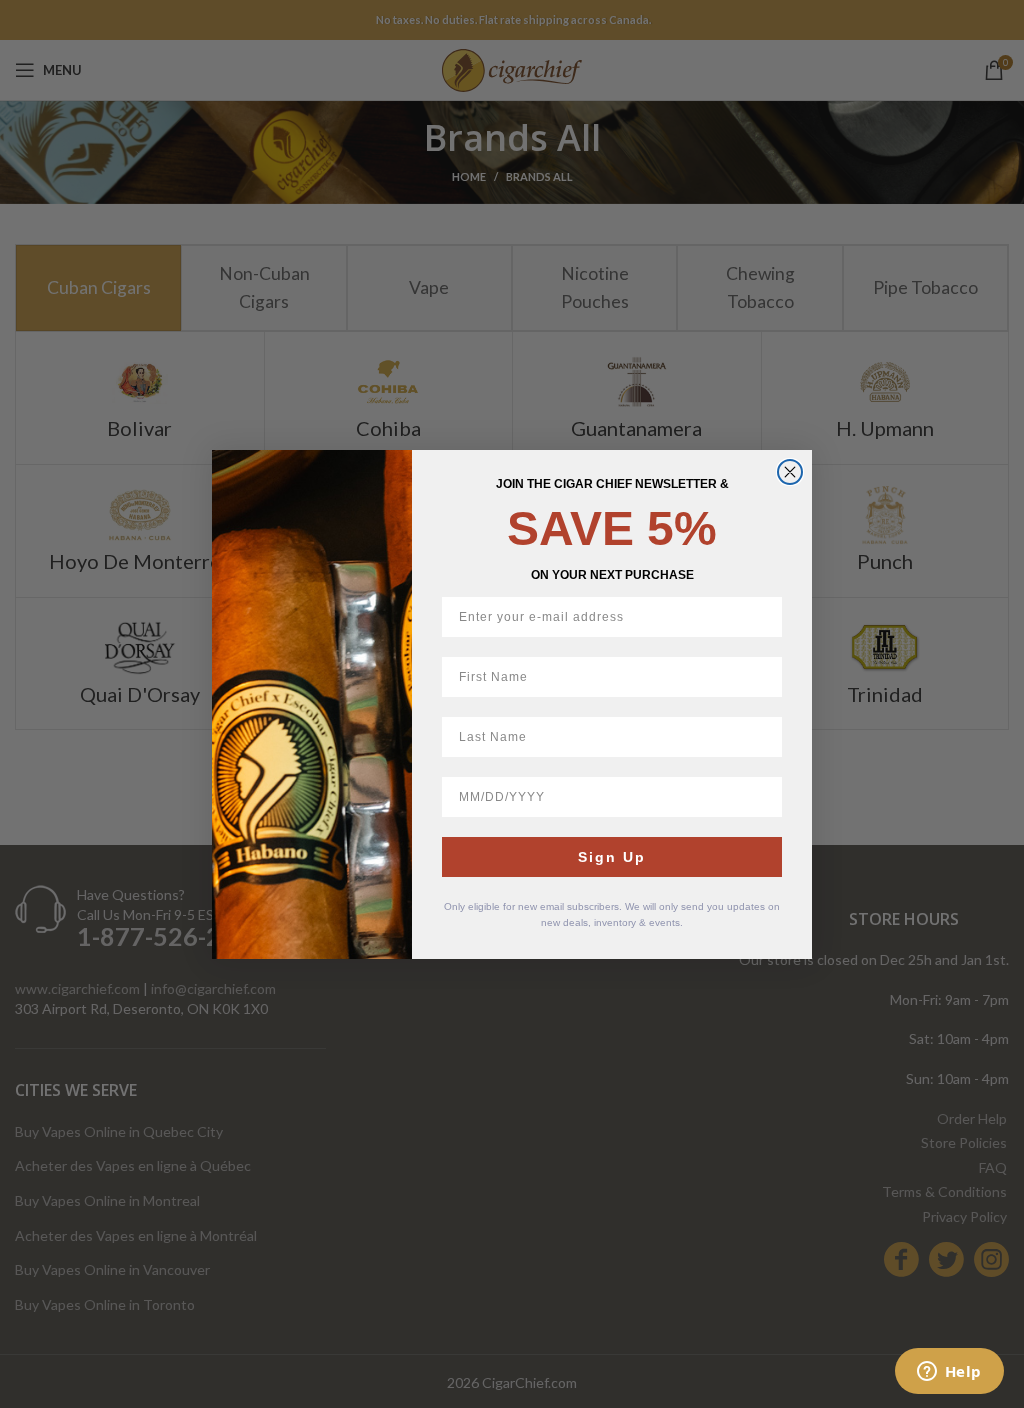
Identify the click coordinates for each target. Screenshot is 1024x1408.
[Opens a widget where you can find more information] (949, 1373)
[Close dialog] (790, 472)
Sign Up (612, 857)
